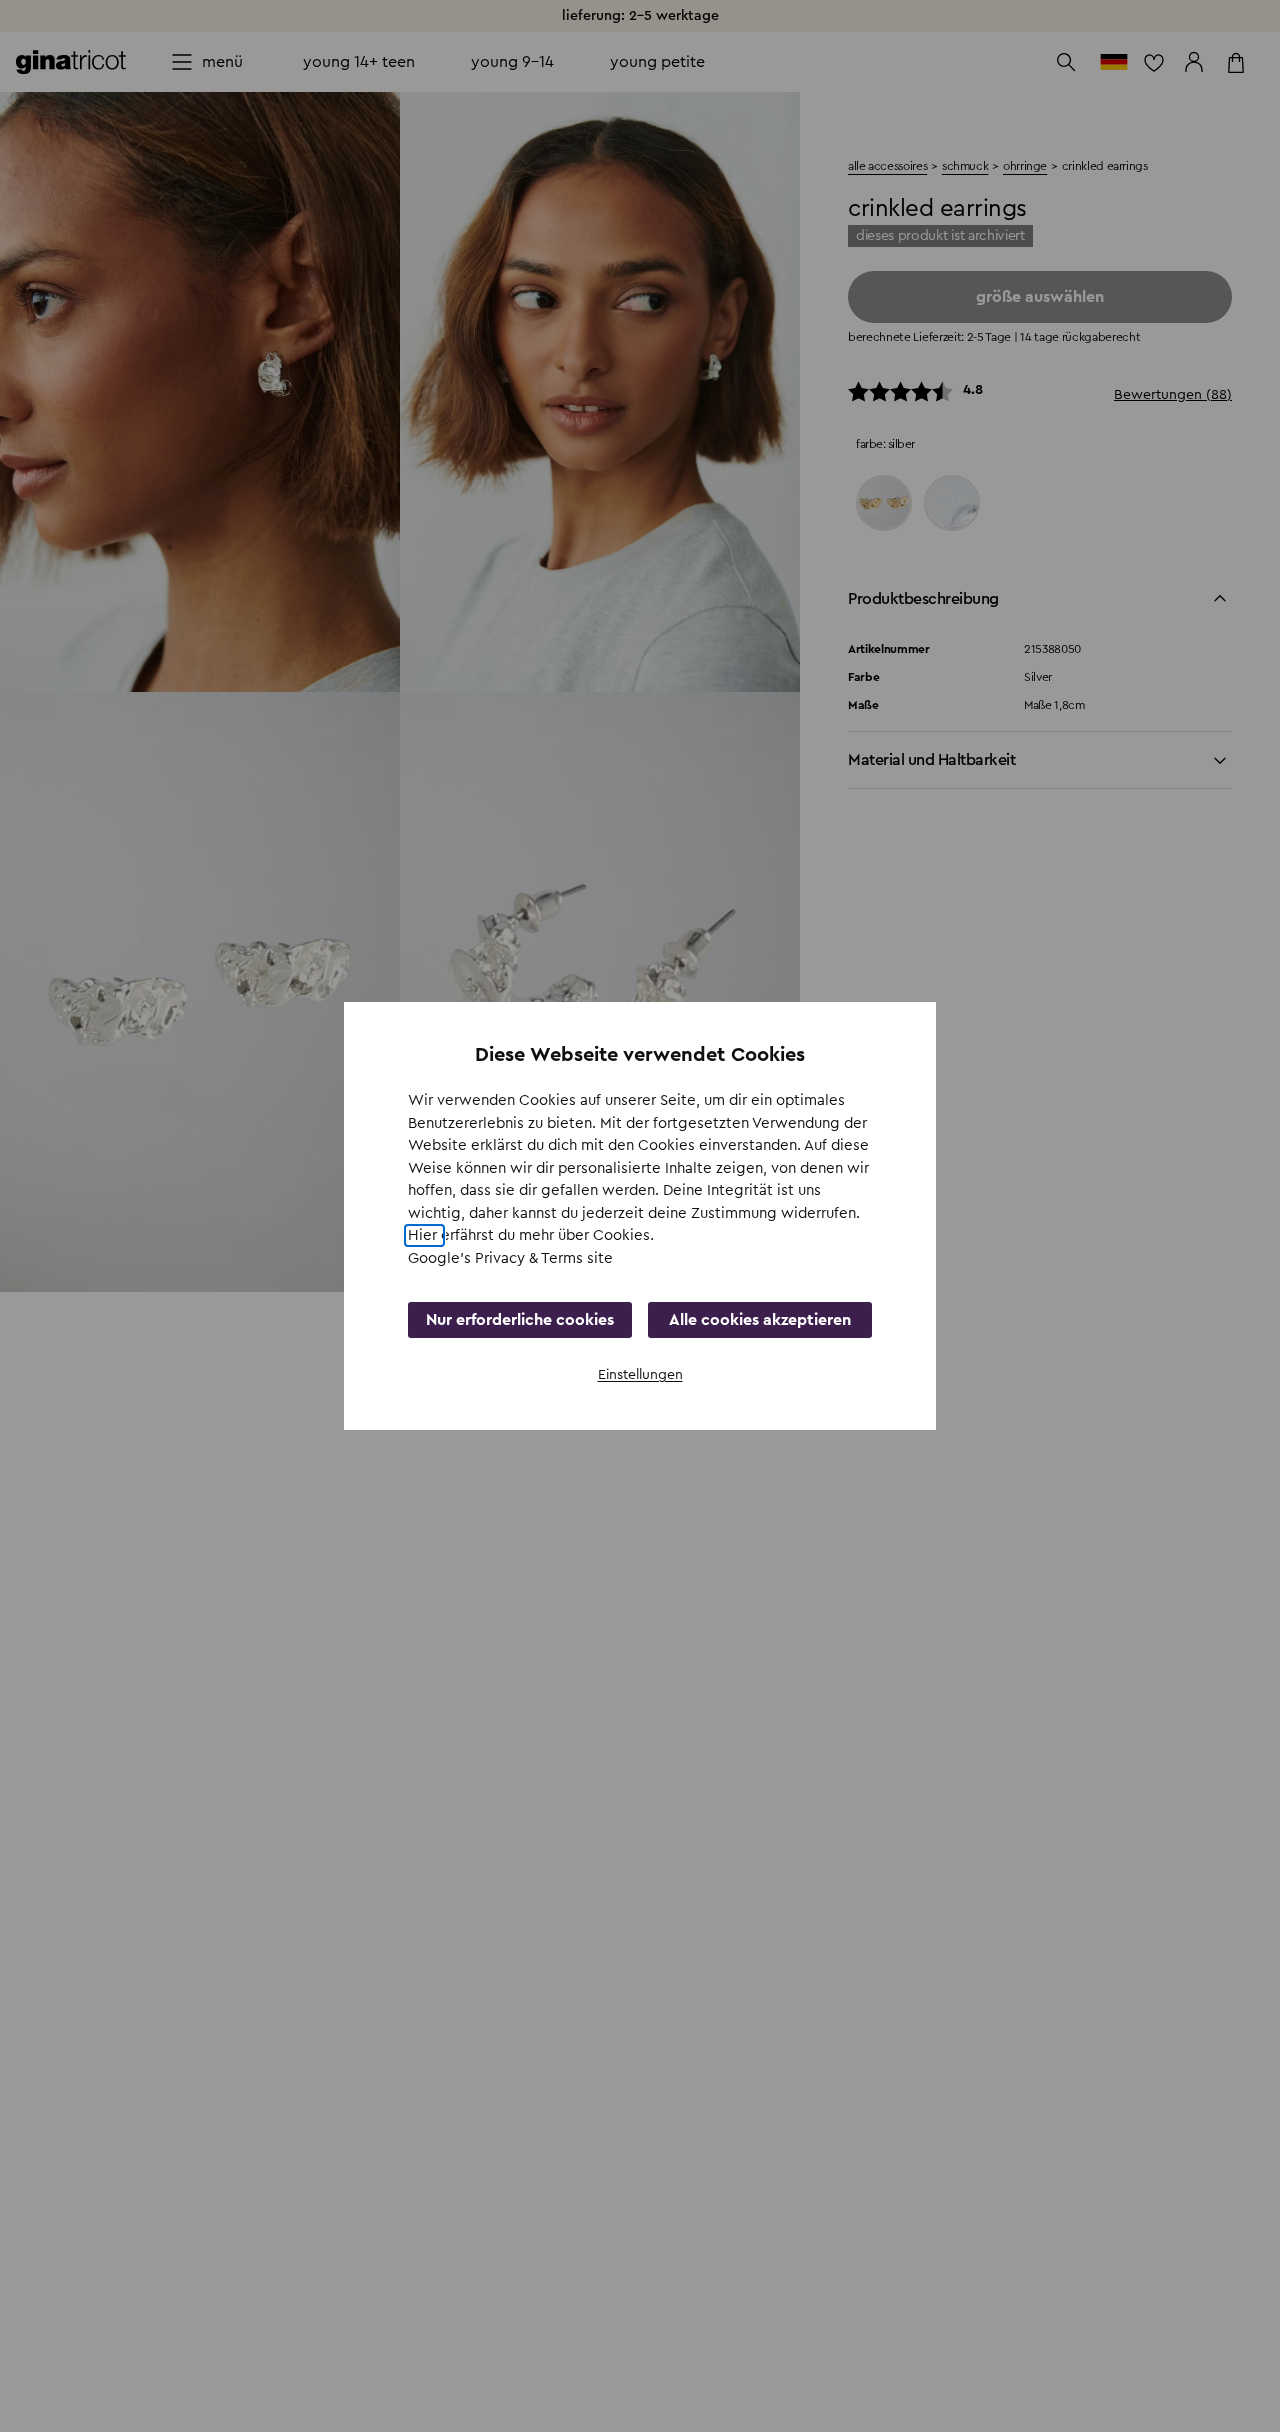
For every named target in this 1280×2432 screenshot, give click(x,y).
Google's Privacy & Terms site (510, 1258)
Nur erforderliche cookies (520, 1320)
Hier (424, 1235)
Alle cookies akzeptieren (760, 1320)
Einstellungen (640, 1375)
